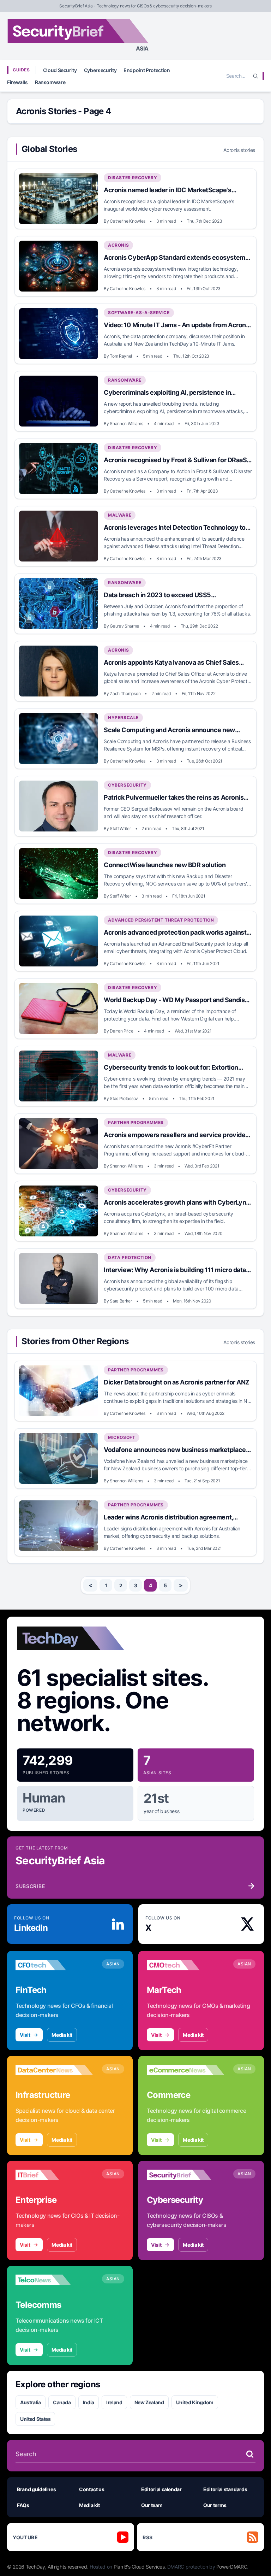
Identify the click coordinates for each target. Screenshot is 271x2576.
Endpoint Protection (147, 70)
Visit (25, 2035)
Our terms (215, 2505)
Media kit (62, 2035)
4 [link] (150, 1585)
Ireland (114, 2402)
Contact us (92, 2489)
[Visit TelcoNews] (54, 2280)
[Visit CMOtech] (186, 1965)
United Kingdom (195, 2402)
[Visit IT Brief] (54, 2175)
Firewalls (17, 82)
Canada (62, 2402)
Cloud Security (60, 70)
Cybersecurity (100, 70)
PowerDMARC (232, 2567)
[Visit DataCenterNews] (54, 2070)
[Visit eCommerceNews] (186, 2070)
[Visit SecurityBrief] (186, 2175)
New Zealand (149, 2402)
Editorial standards (225, 2489)
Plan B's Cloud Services (139, 2567)
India (89, 2402)
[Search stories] (250, 2454)
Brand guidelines (36, 2489)
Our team (152, 2505)
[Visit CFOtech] (54, 1965)
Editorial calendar (161, 2489)
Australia (31, 2402)
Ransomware (50, 82)
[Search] (255, 76)
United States (35, 2419)
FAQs (23, 2505)
